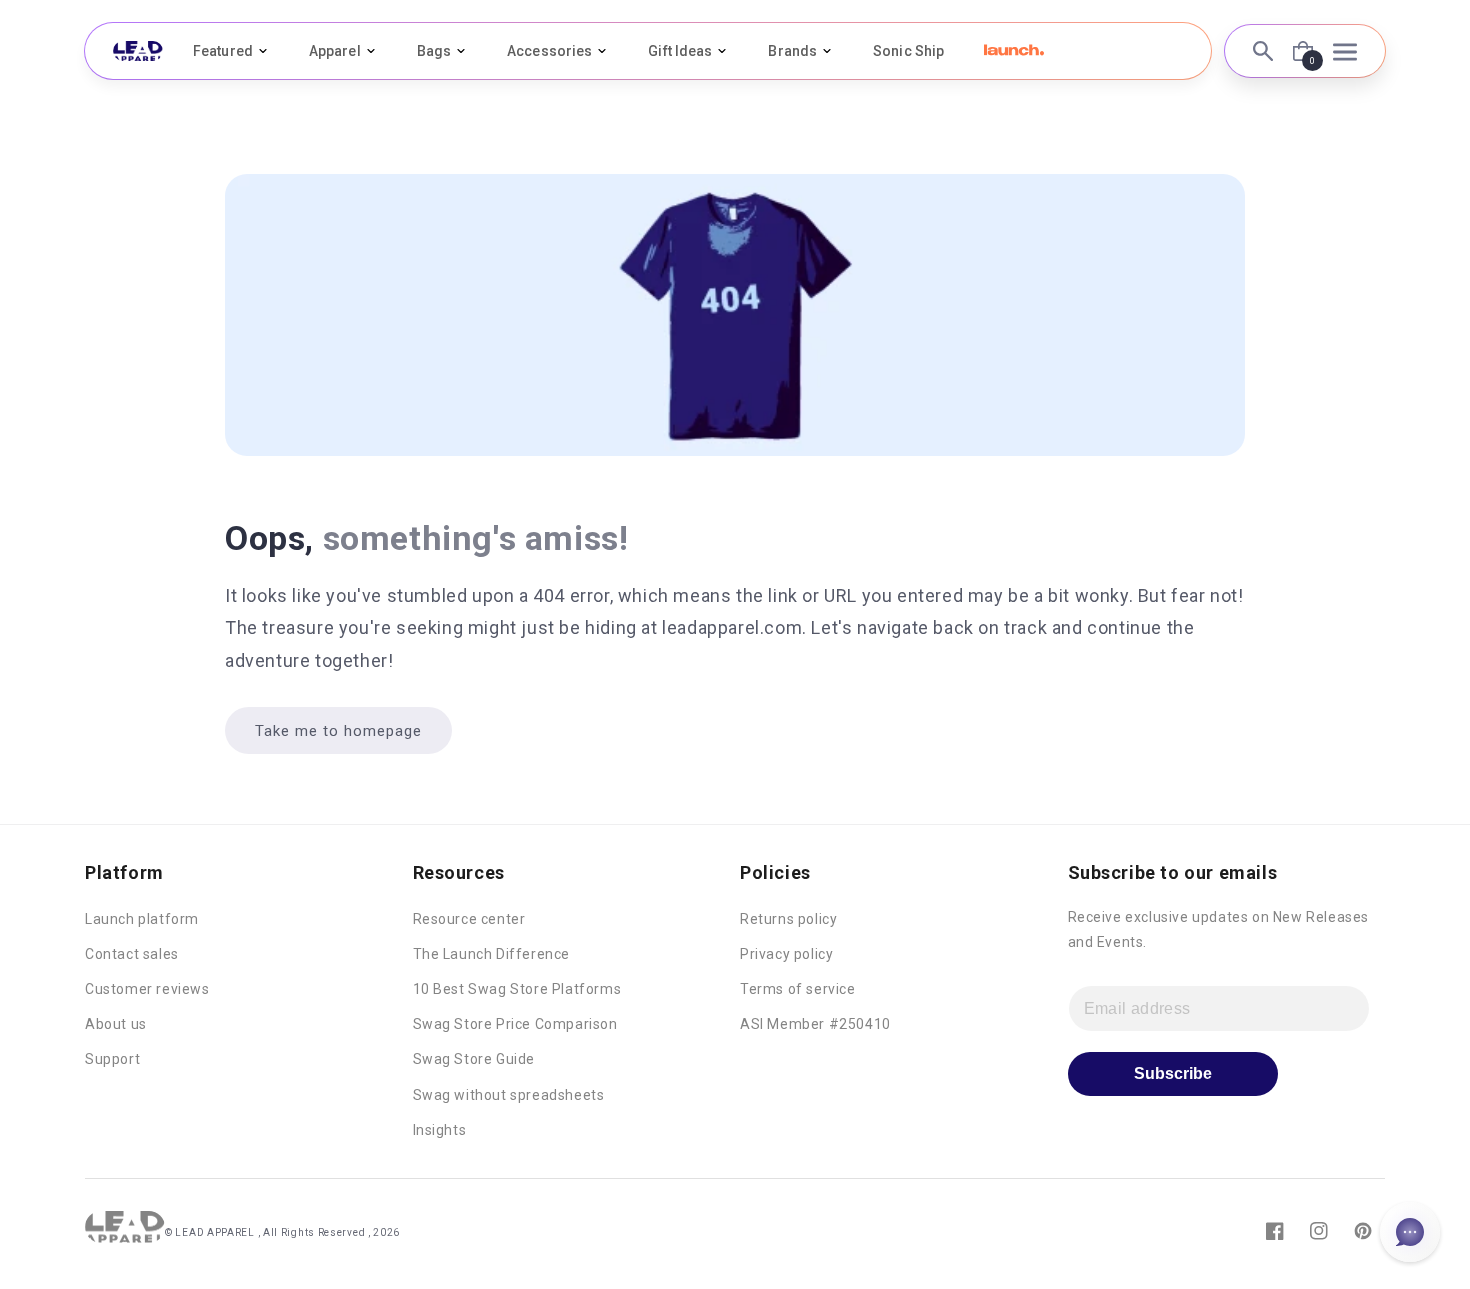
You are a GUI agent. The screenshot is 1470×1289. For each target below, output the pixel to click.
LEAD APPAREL (216, 1232)
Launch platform (142, 919)
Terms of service (798, 989)
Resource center (469, 919)
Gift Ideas (680, 51)
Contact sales (132, 954)
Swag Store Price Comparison (515, 1024)
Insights (440, 1130)
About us (116, 1024)
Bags (434, 51)
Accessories (549, 51)
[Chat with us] (1410, 1232)
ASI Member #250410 (815, 1024)
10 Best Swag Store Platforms (517, 989)
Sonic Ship (908, 51)
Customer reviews (147, 989)
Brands (792, 51)
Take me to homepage (338, 731)
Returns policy (788, 919)
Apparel (335, 51)
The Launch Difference (492, 954)
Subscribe (1173, 1073)
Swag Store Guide (474, 1059)
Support (112, 1059)
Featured (223, 51)
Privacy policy (786, 954)
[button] (1014, 50)
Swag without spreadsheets (509, 1095)
